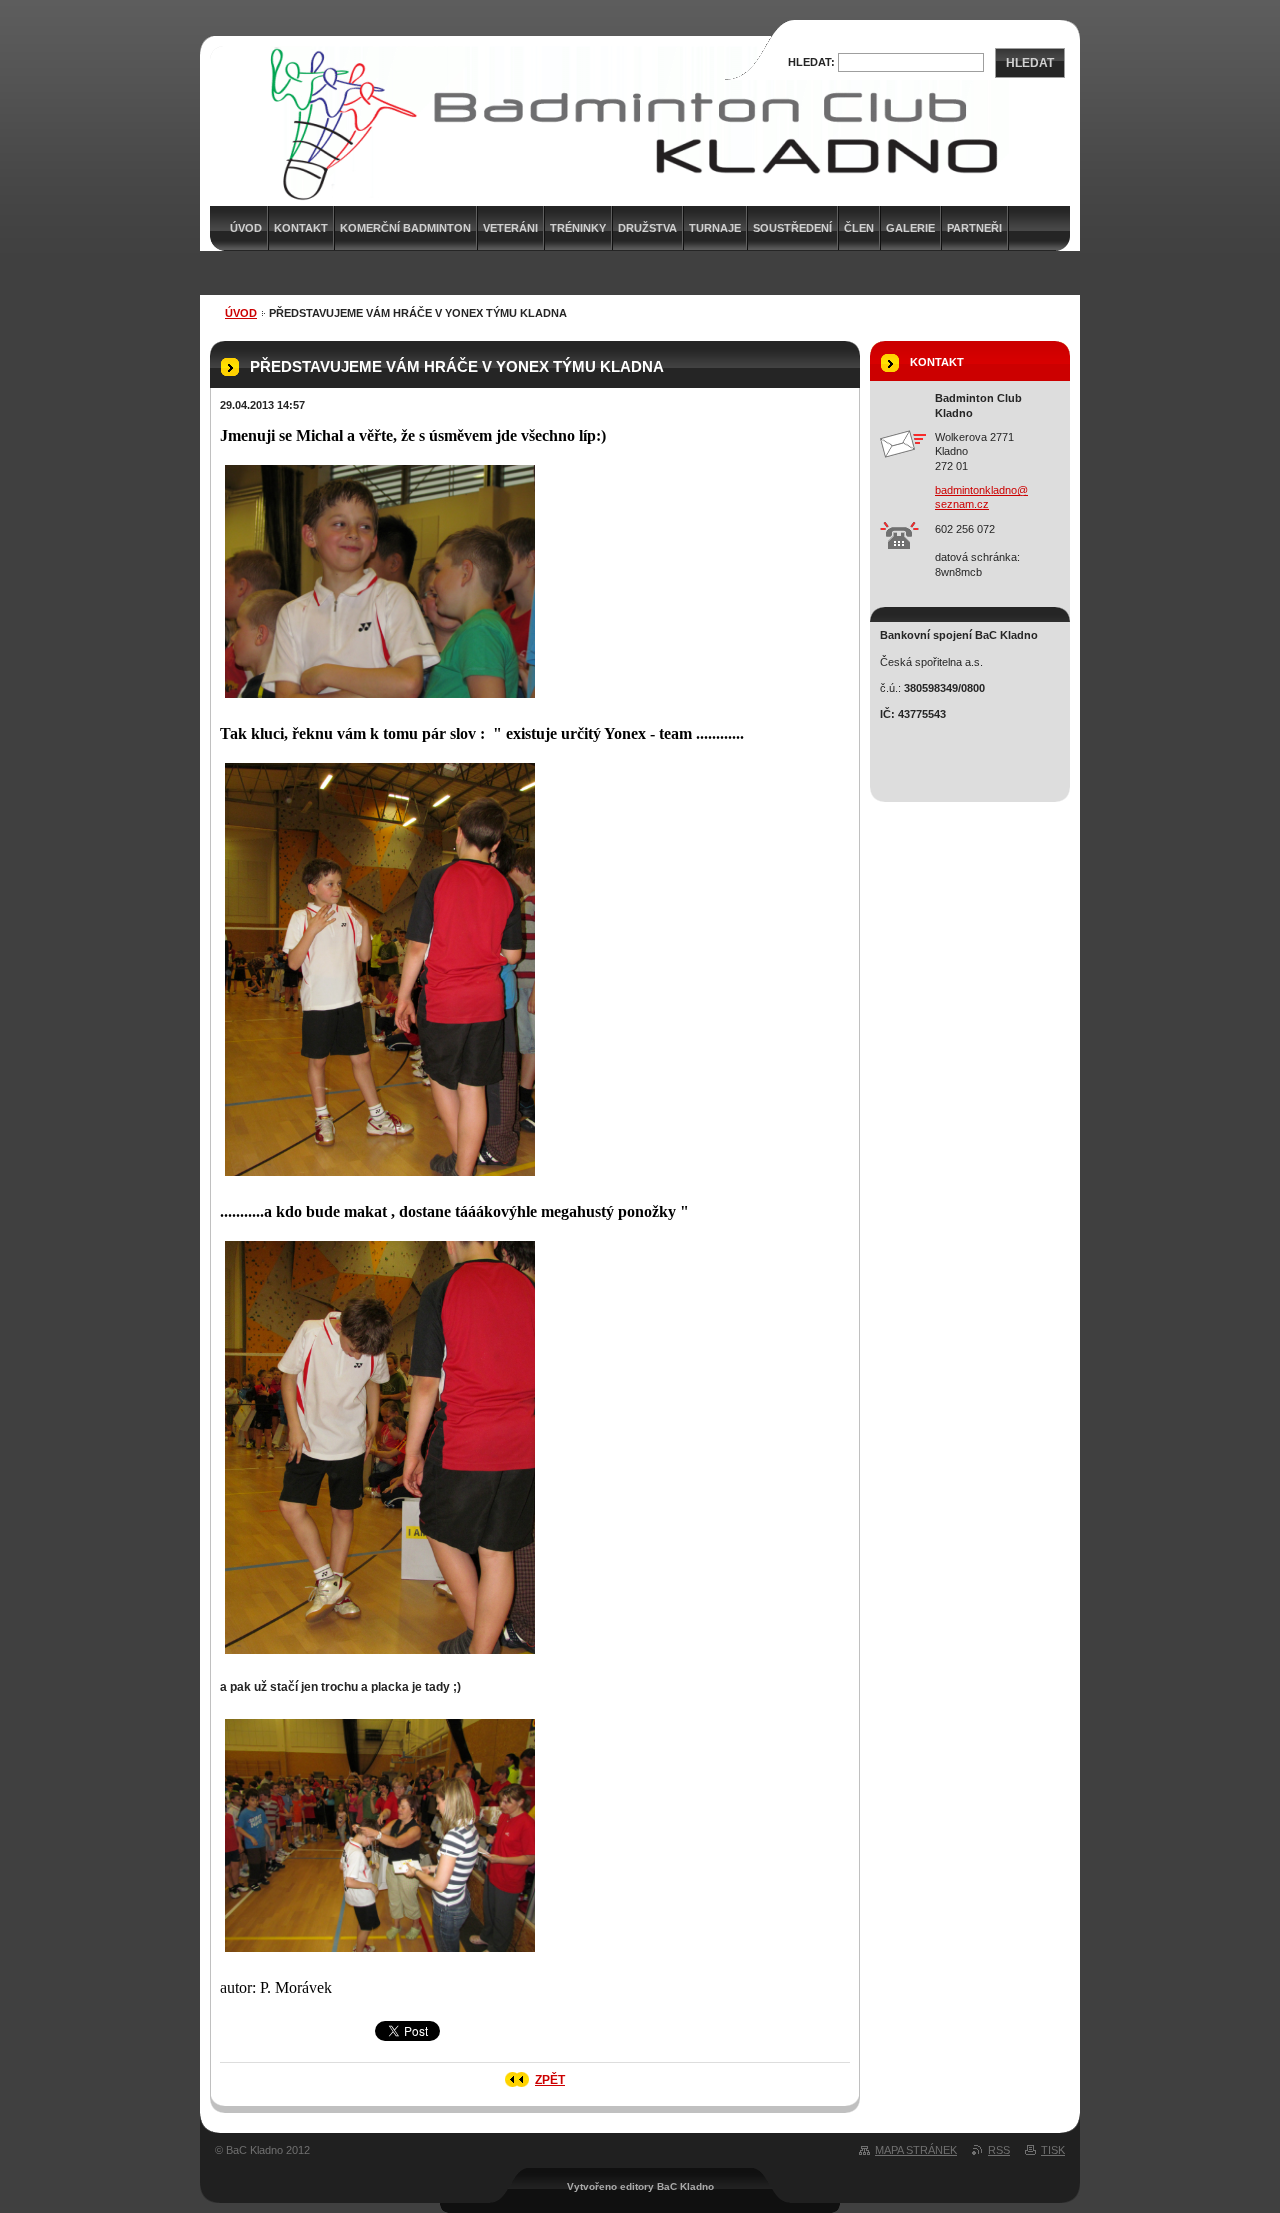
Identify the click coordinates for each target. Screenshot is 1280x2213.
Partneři (974, 228)
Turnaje (715, 228)
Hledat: (811, 62)
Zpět (550, 2080)
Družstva (647, 228)
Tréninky (578, 228)
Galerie (910, 228)
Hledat (1030, 63)
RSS (999, 2150)
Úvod (241, 313)
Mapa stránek (916, 2150)
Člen (859, 228)
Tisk (1053, 2150)
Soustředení (792, 228)
